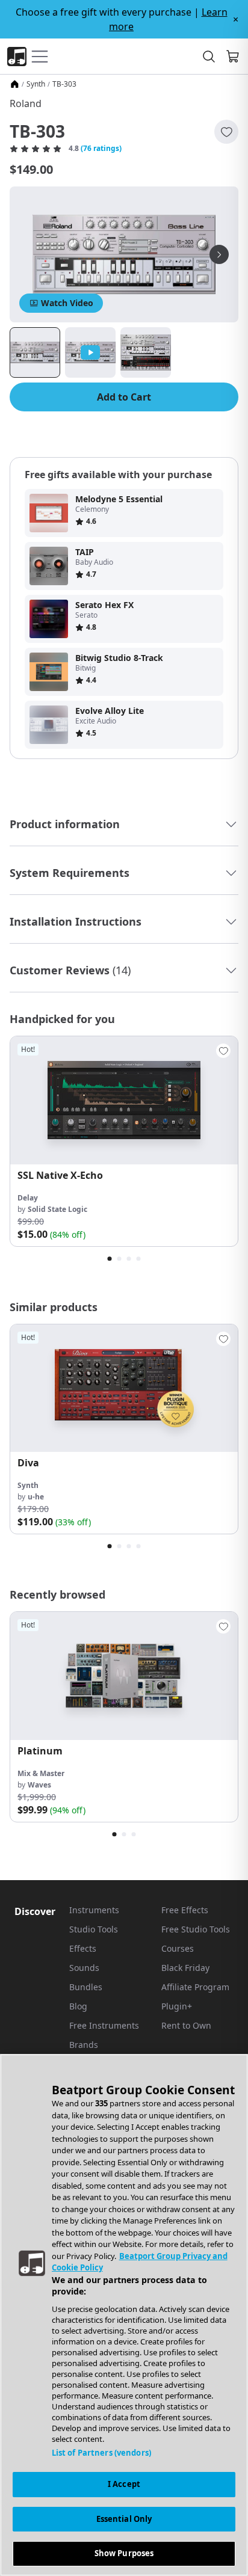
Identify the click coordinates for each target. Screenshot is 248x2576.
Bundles (86, 1987)
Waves (39, 1785)
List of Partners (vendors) (101, 2453)
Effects (83, 1948)
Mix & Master (41, 1773)
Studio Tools (94, 1929)
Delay (28, 1198)
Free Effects (185, 1910)
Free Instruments (104, 2025)
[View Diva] (124, 1388)
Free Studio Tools (196, 1929)
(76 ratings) (101, 149)
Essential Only (124, 2519)
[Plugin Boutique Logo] (17, 57)
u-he (36, 1497)
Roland (26, 103)
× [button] (236, 19)
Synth (36, 84)
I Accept (124, 2484)
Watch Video (67, 303)
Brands (84, 2045)
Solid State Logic (57, 1209)
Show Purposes (124, 2553)
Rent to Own (186, 2025)
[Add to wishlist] (226, 132)
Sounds (84, 1968)
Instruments (94, 1910)
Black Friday (185, 1968)
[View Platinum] (124, 1676)
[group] (124, 1141)
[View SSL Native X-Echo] (124, 1100)
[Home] (14, 84)
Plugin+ (177, 2006)
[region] (124, 2315)
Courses (178, 1948)
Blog (78, 2006)
